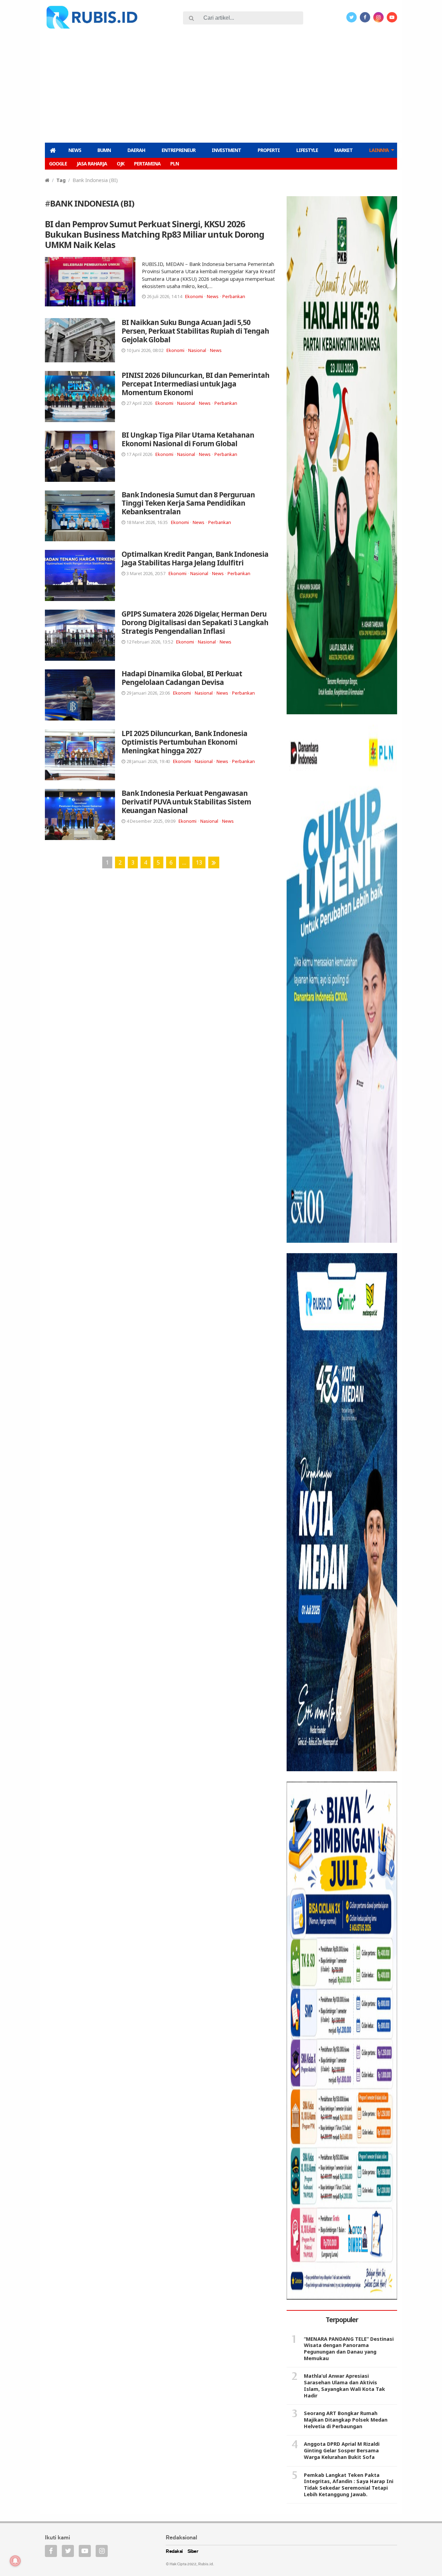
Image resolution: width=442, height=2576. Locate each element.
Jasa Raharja (92, 164)
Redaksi (174, 2552)
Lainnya (379, 150)
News (75, 150)
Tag (61, 180)
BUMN (104, 150)
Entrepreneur (179, 150)
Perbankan (234, 296)
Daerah (136, 150)
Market (343, 150)
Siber (193, 2552)
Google (58, 164)
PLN (175, 164)
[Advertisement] (221, 85)
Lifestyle (307, 150)
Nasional (197, 350)
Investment (226, 150)
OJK (121, 164)
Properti (269, 150)
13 (199, 862)
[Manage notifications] (15, 2561)
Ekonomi (194, 296)
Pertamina (147, 164)
